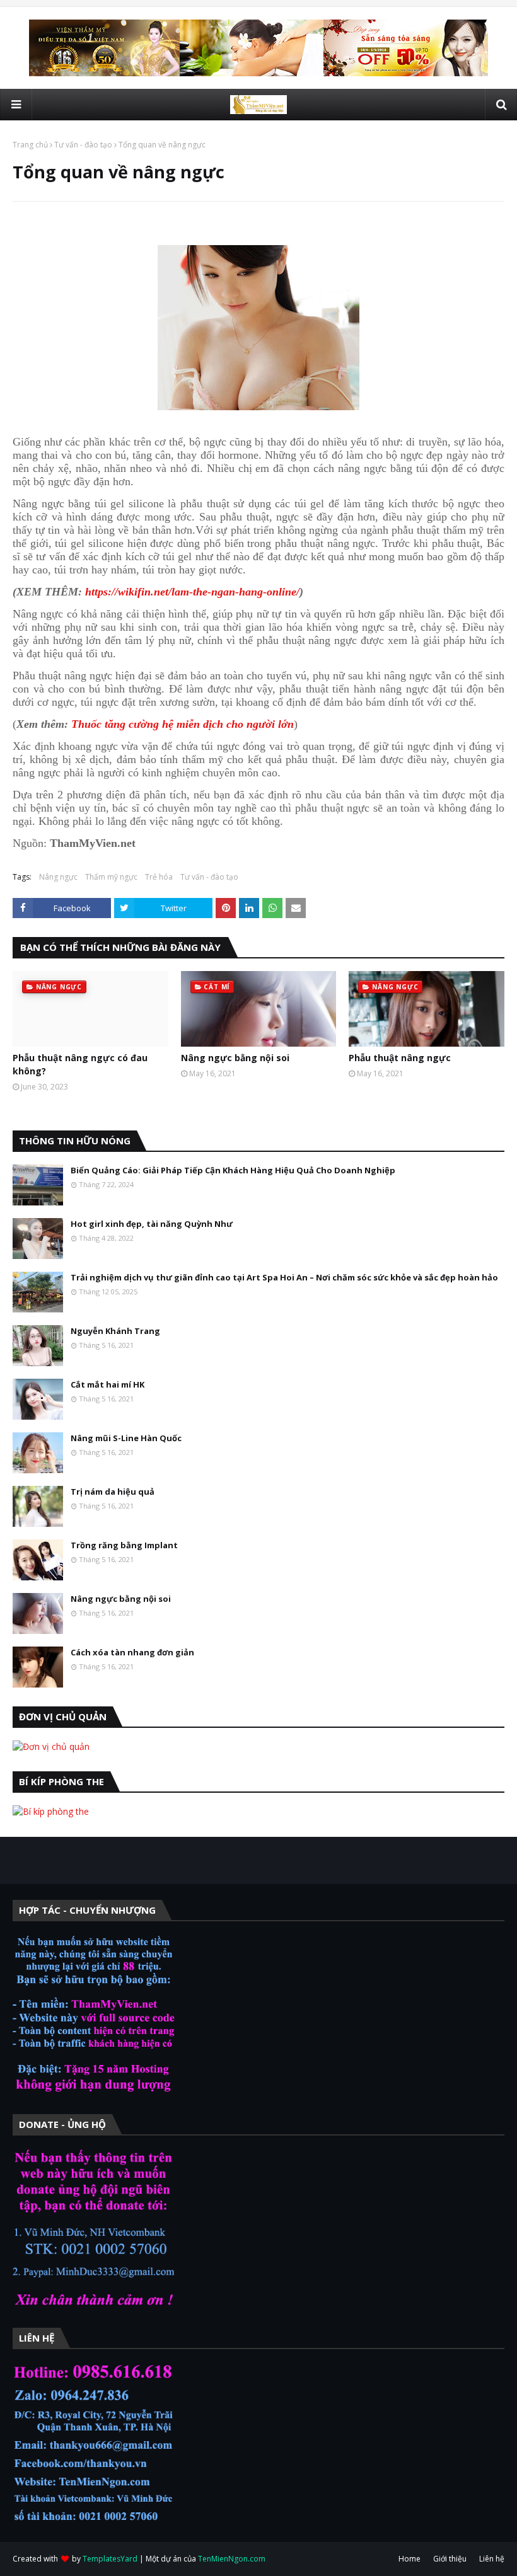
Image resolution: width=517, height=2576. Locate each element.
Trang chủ (30, 145)
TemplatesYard (110, 2559)
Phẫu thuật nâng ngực (400, 1058)
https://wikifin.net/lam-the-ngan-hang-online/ (192, 592)
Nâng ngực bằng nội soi (235, 1058)
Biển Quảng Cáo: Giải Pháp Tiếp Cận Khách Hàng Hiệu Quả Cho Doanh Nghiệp (233, 1170)
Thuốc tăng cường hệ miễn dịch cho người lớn (183, 724)
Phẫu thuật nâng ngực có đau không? (80, 1064)
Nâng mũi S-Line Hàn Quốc (126, 1438)
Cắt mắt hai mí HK (107, 1384)
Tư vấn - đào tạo (83, 145)
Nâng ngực (58, 877)
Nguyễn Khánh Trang (115, 1331)
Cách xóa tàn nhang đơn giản (132, 1652)
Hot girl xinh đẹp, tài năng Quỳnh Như (152, 1224)
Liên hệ (492, 2559)
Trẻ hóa (159, 877)
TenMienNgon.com (232, 2559)
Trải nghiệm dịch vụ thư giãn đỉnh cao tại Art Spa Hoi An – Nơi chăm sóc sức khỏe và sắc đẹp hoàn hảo (284, 1277)
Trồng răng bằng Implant (124, 1545)
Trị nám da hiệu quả (113, 1492)
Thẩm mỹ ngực (111, 877)
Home (410, 2559)
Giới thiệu (450, 2559)
